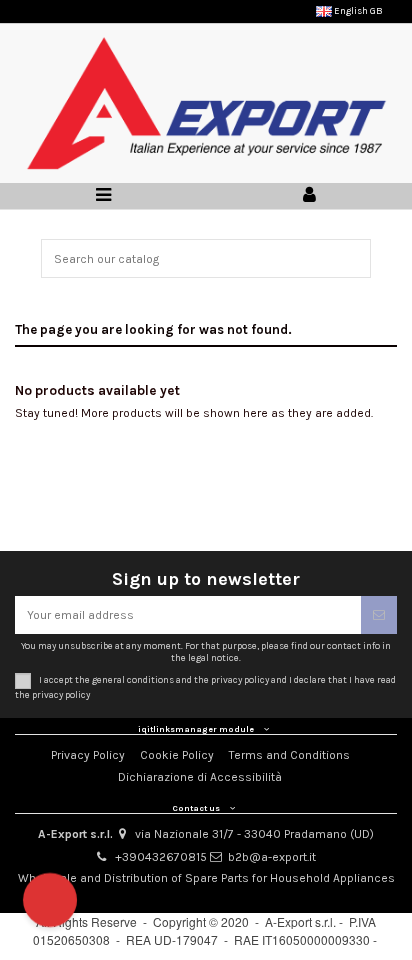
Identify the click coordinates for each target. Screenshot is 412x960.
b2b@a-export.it (272, 857)
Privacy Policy (88, 755)
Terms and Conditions (289, 755)
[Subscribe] (379, 615)
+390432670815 (161, 857)
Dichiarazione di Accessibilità (200, 777)
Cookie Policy (177, 755)
